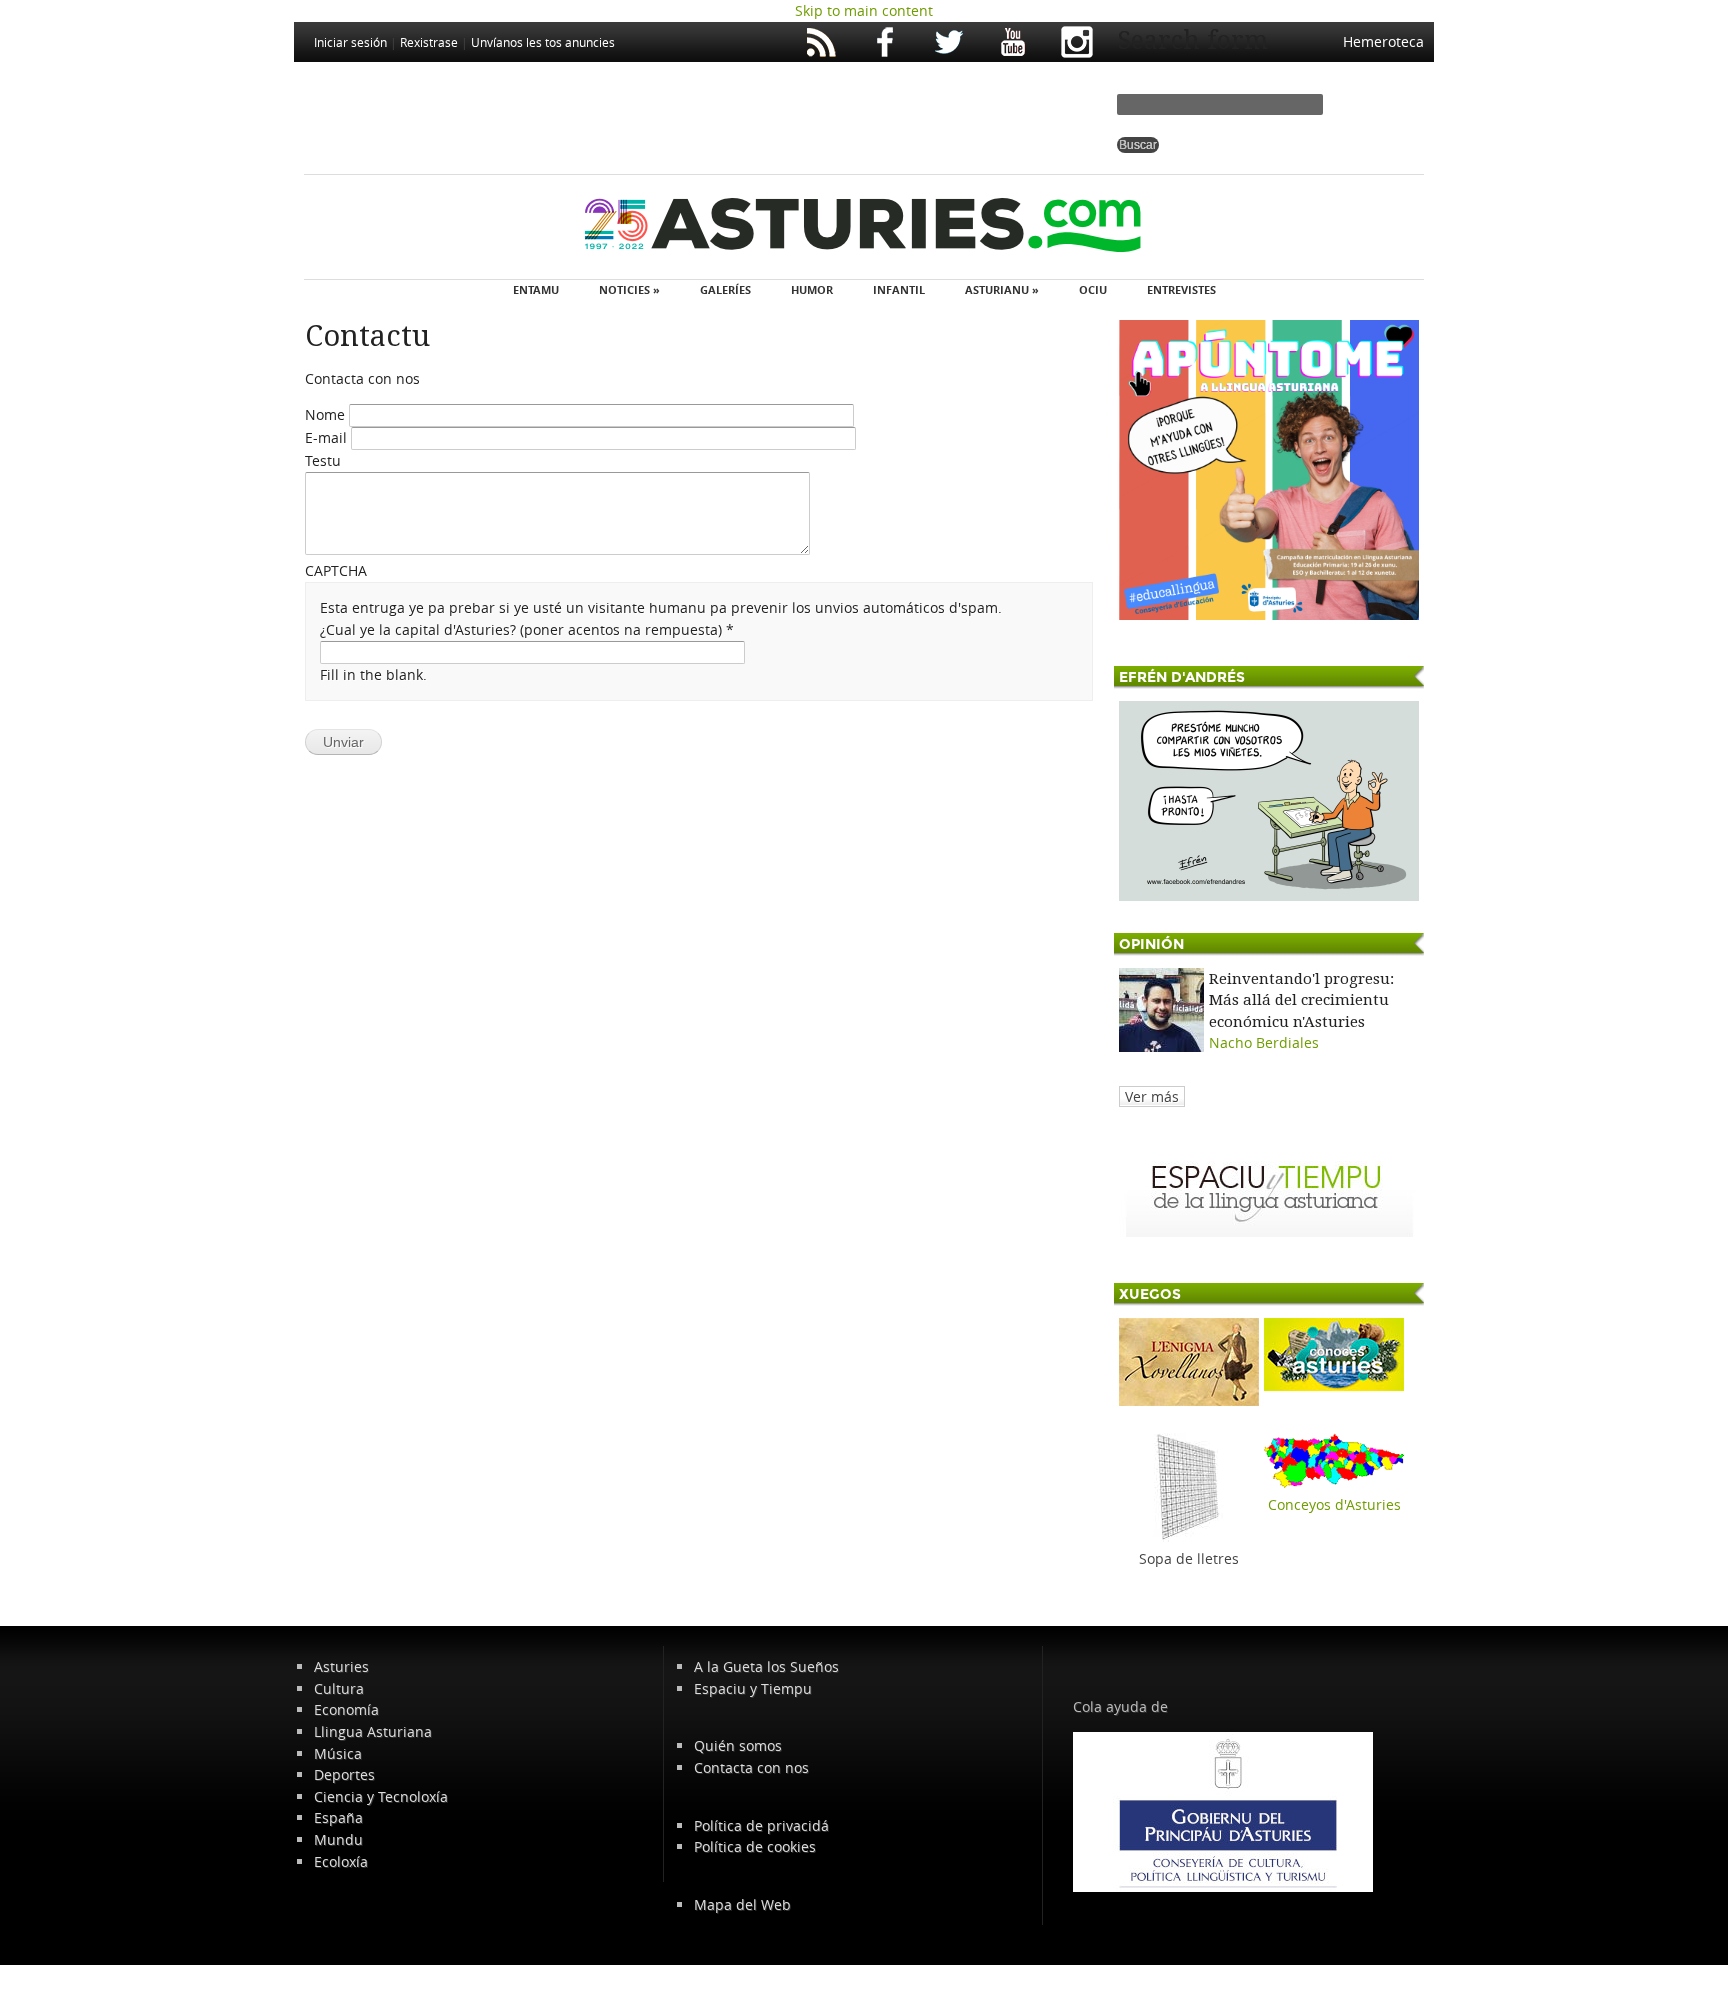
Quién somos (738, 1745)
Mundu (338, 1839)
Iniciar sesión (350, 42)
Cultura (339, 1688)
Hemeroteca (1383, 41)
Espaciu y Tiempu (753, 1688)
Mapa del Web (742, 1904)
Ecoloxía (341, 1861)
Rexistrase (429, 42)
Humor (812, 289)
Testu (323, 460)
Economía (346, 1709)
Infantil (899, 289)
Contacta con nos (751, 1767)
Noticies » (629, 289)
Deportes (344, 1774)
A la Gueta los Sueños (766, 1666)
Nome (327, 414)
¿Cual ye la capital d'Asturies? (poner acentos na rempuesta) (527, 629)
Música (338, 1753)
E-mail (328, 437)
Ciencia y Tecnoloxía (381, 1796)
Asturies (341, 1666)
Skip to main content (864, 10)
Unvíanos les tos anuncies (543, 42)
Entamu (536, 289)
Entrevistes (1181, 289)
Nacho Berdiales (1264, 1042)
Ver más (1152, 1096)
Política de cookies (755, 1846)
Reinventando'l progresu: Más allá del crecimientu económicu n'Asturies (1301, 1000)
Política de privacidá (761, 1825)
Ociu (1093, 289)
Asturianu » (1002, 289)
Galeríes (725, 289)
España (338, 1817)
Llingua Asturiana (373, 1731)
